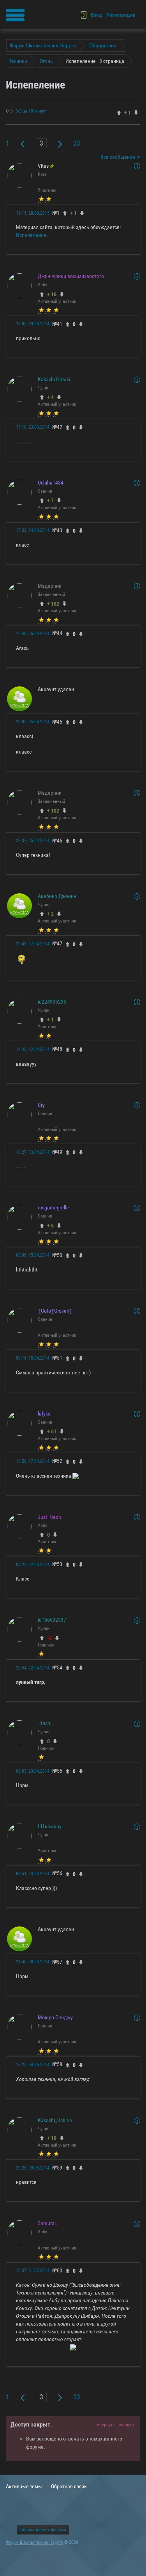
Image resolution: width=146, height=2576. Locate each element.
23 (77, 143)
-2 (49, 1638)
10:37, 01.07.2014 (33, 2270)
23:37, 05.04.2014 (33, 841)
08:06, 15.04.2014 (33, 1255)
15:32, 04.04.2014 (33, 530)
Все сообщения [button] (118, 157)
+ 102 (53, 604)
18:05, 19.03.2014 (33, 324)
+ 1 (50, 1020)
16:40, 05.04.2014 (33, 634)
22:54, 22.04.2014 (33, 1668)
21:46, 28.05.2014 (33, 1962)
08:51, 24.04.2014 (33, 1874)
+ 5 (50, 1226)
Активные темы (24, 2486)
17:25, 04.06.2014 (33, 2065)
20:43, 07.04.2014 (33, 944)
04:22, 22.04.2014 (33, 1565)
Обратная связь (69, 2486)
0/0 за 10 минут (31, 111)
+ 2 (50, 914)
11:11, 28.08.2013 (33, 213)
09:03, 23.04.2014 (33, 1771)
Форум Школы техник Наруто (34, 2542)
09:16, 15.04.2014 (33, 1358)
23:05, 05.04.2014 (33, 722)
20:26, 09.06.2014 (33, 2168)
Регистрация (121, 15)
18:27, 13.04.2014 (33, 1152)
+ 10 (52, 2138)
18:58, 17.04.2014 (33, 1461)
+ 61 (52, 1431)
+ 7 (50, 500)
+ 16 (52, 294)
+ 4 (50, 397)
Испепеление (31, 235)
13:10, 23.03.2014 (33, 427)
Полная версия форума (43, 2530)
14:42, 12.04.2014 (33, 1049)
